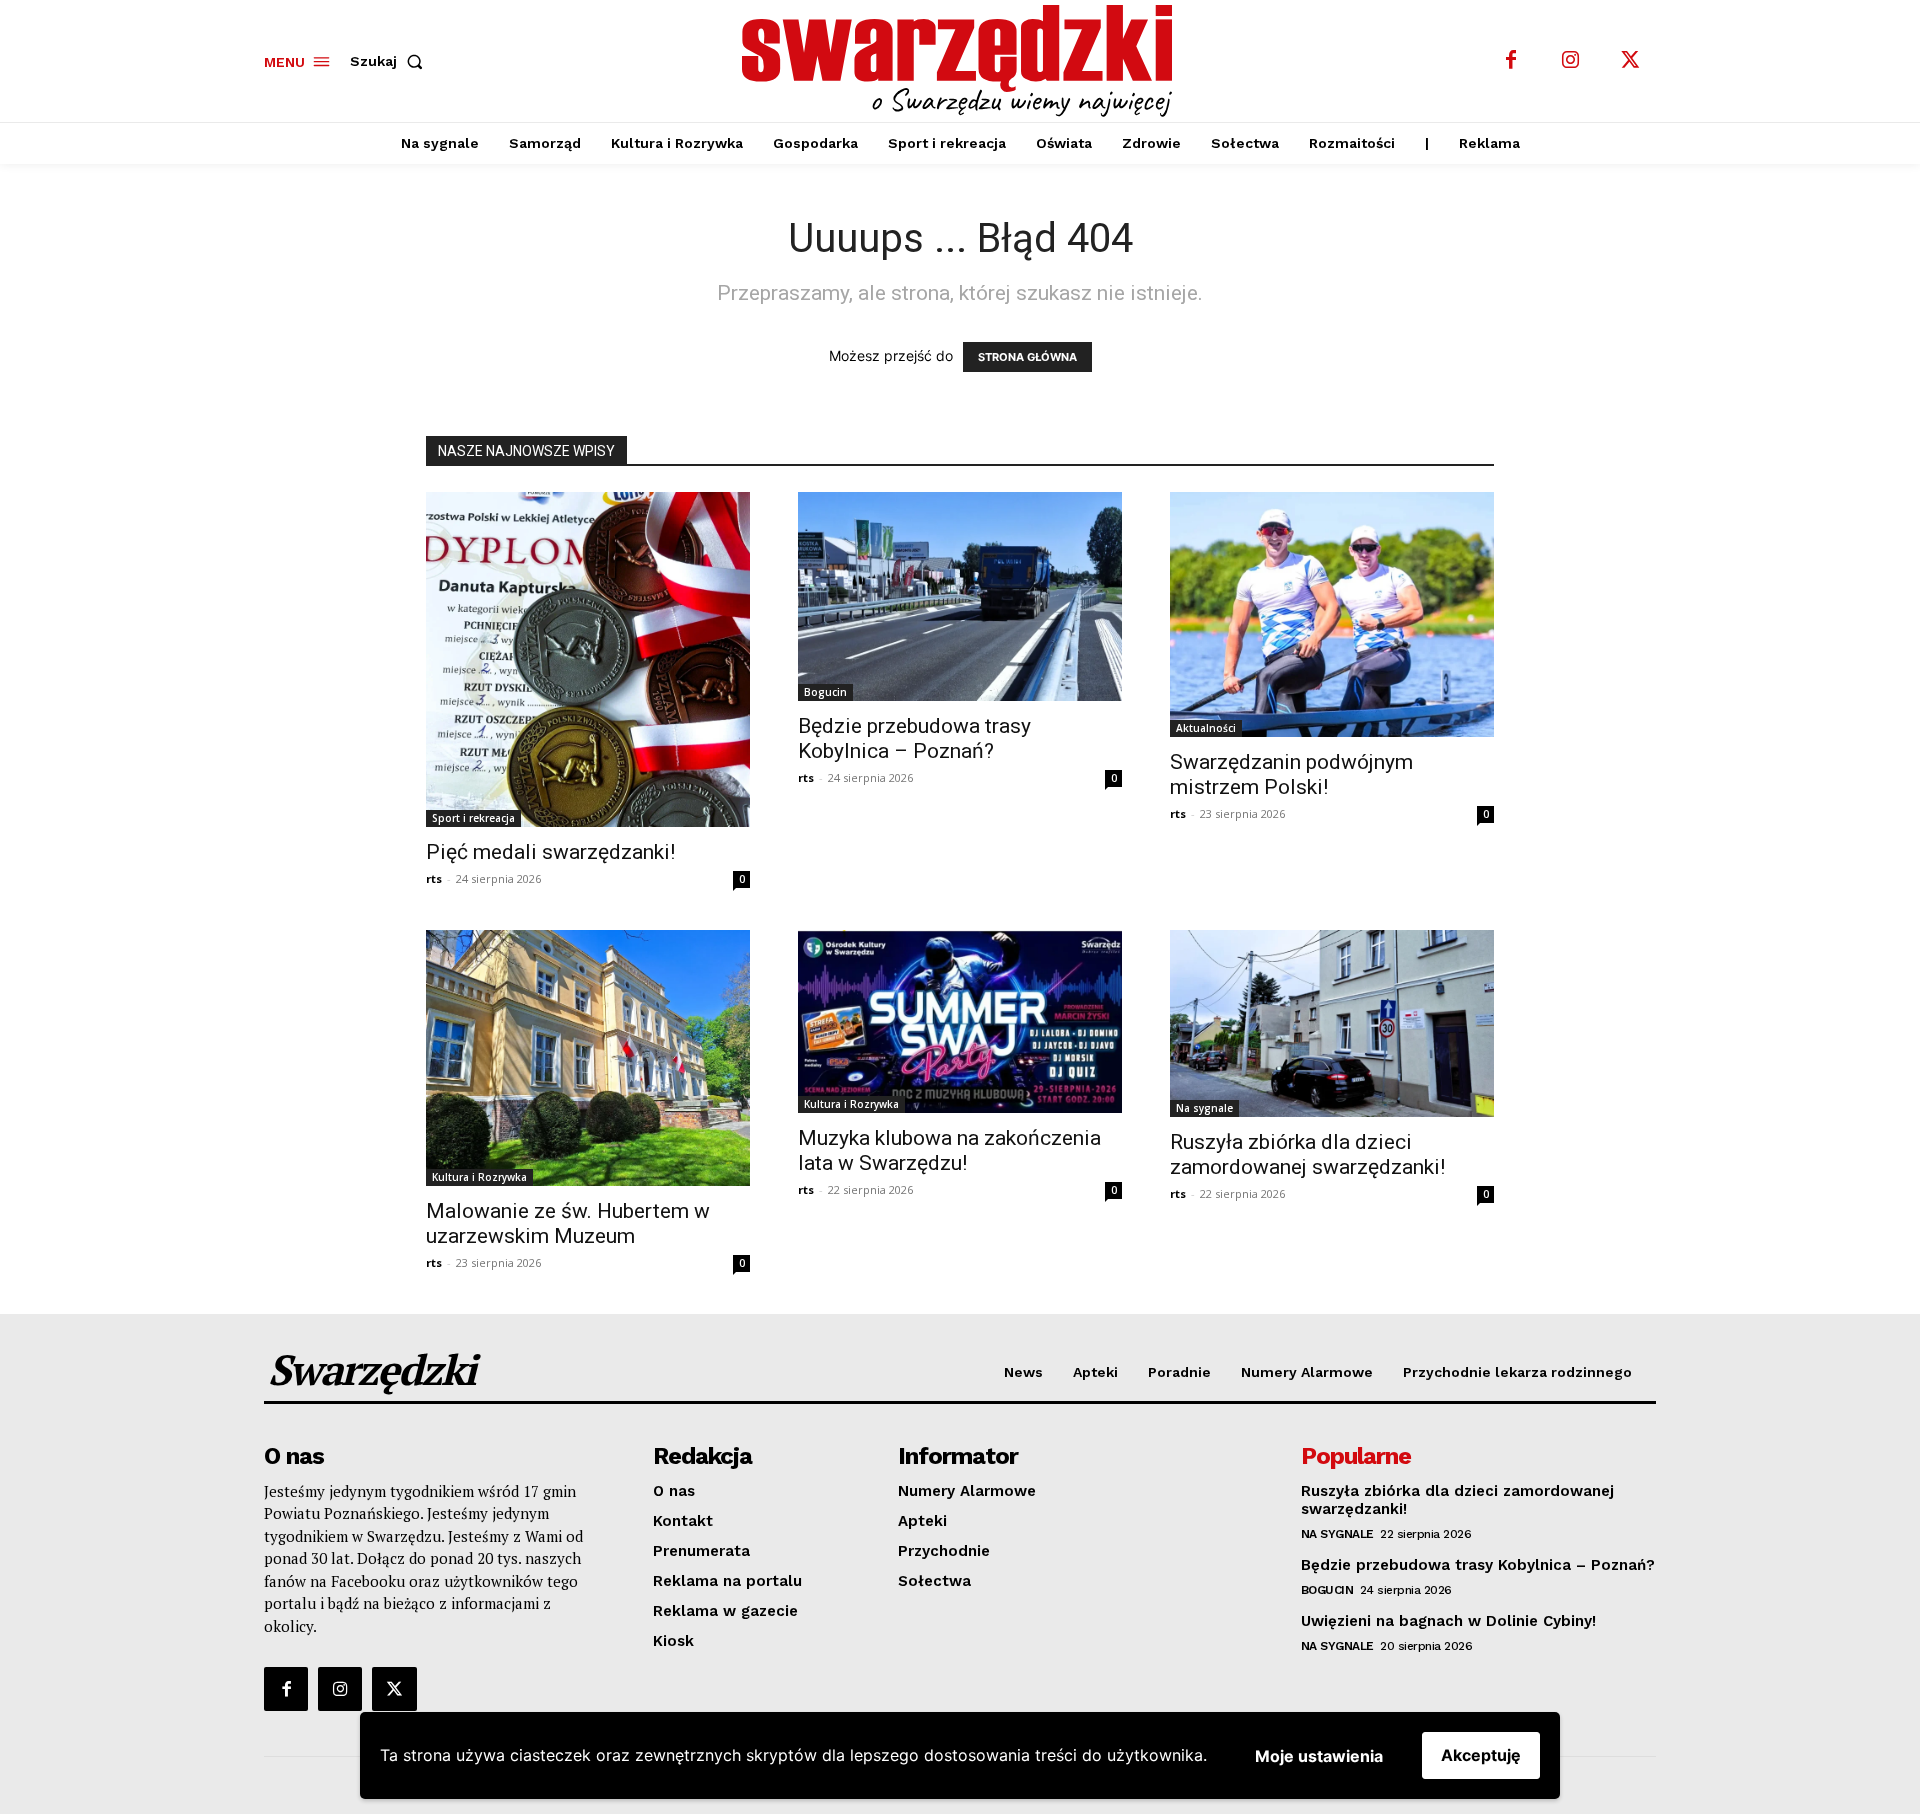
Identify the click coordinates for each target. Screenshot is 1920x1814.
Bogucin (825, 692)
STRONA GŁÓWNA (1027, 357)
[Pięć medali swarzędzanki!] (588, 659)
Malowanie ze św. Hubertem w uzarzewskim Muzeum (568, 1223)
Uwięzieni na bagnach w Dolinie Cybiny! (1448, 1621)
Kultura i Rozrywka (479, 1177)
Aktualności (1206, 728)
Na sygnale (1204, 1108)
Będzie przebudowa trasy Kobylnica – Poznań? (914, 738)
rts (434, 878)
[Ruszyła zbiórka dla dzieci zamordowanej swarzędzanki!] (1332, 1023)
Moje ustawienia (1319, 1756)
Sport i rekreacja (473, 818)
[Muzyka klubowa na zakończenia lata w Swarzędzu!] (960, 1021)
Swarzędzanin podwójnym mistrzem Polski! (1291, 774)
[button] (390, 61)
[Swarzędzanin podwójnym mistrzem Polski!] (1332, 615)
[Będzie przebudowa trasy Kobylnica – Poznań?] (960, 597)
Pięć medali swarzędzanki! (550, 852)
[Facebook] (1511, 61)
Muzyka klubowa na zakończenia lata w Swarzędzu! (949, 1150)
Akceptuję (1481, 1755)
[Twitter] (1631, 61)
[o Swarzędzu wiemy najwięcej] (963, 61)
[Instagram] (1571, 61)
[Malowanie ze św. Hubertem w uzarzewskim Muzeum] (588, 1058)
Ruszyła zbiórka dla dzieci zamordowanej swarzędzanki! (1307, 1154)
